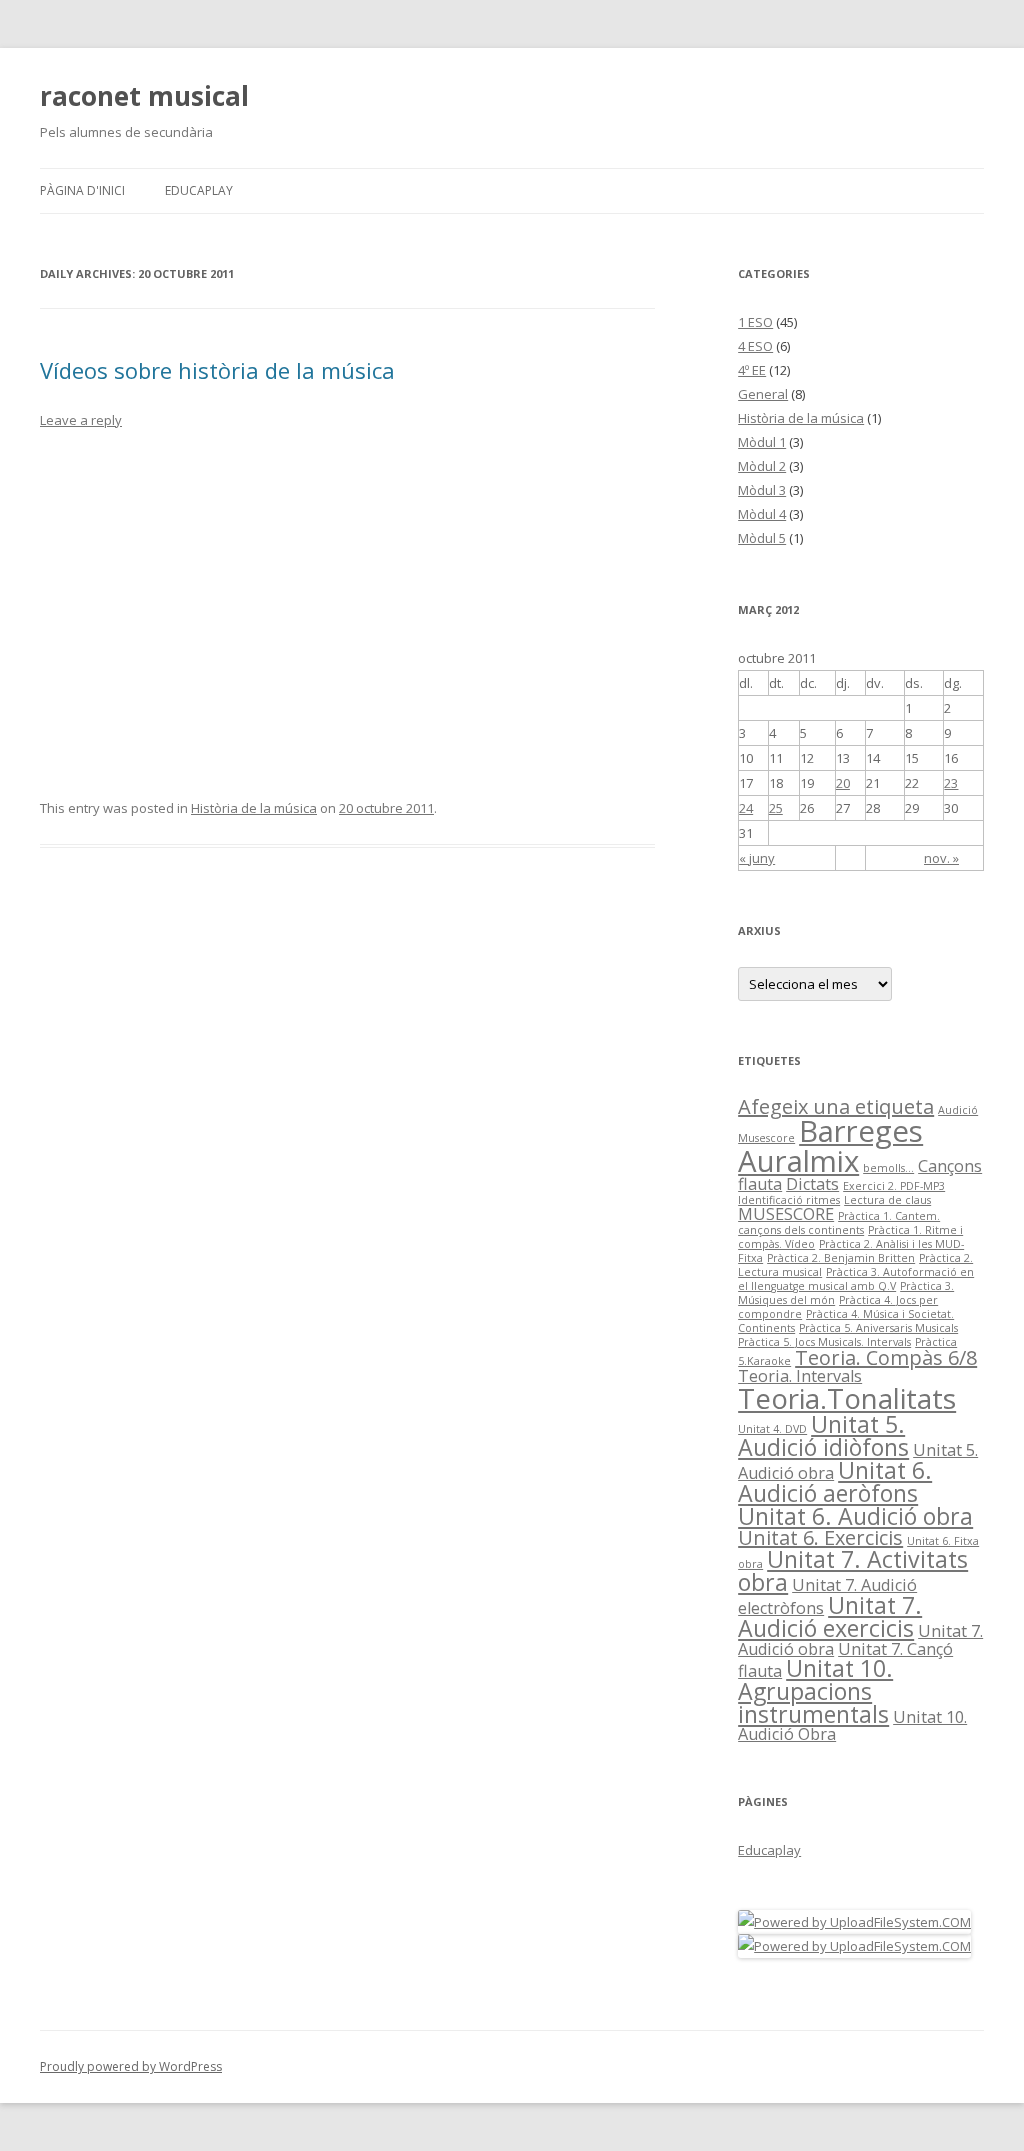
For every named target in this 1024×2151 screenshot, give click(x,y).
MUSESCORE (786, 1214)
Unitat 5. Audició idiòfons (823, 1435)
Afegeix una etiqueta (836, 1106)
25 (776, 808)
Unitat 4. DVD (772, 1429)
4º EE (752, 370)
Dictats (812, 1184)
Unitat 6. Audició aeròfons (835, 1481)
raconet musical (144, 96)
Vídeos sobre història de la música (217, 370)
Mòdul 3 (762, 490)
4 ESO (755, 346)
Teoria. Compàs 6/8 (886, 1357)
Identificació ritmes (789, 1200)
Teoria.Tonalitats (847, 1398)
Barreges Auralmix (830, 1145)
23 (951, 783)
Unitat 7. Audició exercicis (830, 1616)
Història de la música (254, 808)
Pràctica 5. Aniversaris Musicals (878, 1328)
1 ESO (755, 322)
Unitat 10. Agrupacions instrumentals (815, 1691)
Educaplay (199, 190)
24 (746, 808)
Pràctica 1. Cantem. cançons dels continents (839, 1223)
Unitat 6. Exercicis (820, 1537)
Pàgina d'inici (82, 190)
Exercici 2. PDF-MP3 (894, 1186)
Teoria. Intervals (800, 1376)
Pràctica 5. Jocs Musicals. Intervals (824, 1342)
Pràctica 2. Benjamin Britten (841, 1258)
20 (843, 783)
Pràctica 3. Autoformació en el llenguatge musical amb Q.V (856, 1279)
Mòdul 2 (762, 466)
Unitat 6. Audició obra (855, 1516)
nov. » (941, 858)
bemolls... (888, 1168)
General (763, 394)
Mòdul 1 (762, 442)
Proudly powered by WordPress (131, 2066)
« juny (757, 858)
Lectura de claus (887, 1200)
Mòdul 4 (762, 514)
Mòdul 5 (762, 538)
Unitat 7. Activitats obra (853, 1570)
